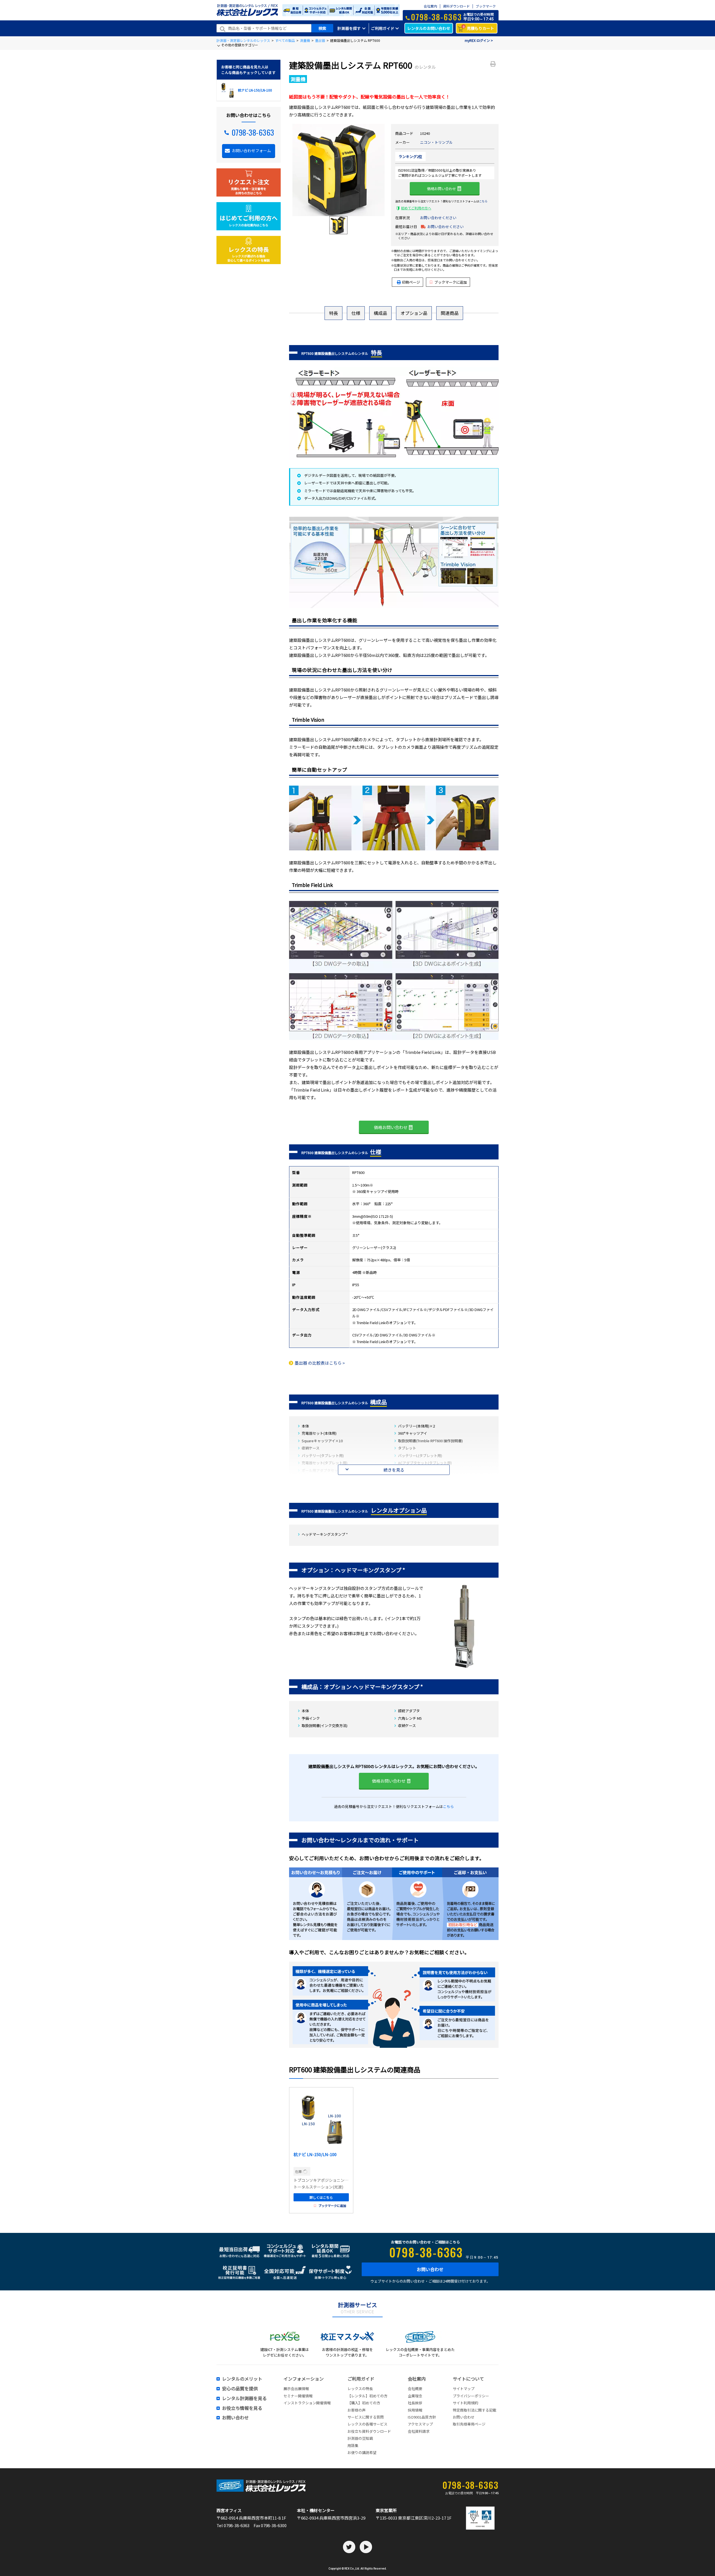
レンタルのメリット (242, 2379)
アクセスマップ (420, 2424)
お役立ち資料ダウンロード (369, 2431)
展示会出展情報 (296, 2389)
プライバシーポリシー (471, 2396)
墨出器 (320, 40)
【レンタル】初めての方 (367, 2396)
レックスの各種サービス (367, 2424)
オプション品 (414, 313)
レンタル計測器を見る (244, 2398)
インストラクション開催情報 (307, 2403)
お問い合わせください (438, 218)
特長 (333, 313)
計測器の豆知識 (360, 2438)
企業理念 (415, 2396)
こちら (483, 201)
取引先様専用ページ (469, 2424)
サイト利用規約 (465, 2403)
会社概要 (415, 2389)
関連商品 (450, 313)
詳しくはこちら (321, 2197)
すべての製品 (285, 40)
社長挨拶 (415, 2403)
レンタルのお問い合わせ (429, 28)
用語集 (353, 2445)
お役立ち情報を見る (242, 2408)
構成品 (380, 313)
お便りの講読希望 (362, 2452)
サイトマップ (464, 2389)
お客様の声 (357, 2410)
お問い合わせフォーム (251, 150)
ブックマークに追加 (451, 282)
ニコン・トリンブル (436, 142)
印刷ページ (411, 282)
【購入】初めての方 (364, 2403)
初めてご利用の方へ (416, 208)
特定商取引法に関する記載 (475, 2410)
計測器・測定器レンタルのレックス (243, 40)
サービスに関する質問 (366, 2417)
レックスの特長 (360, 2389)
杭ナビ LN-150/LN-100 (315, 2154)
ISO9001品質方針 (422, 2417)
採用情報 (415, 2410)
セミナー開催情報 (298, 2396)
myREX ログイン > (479, 40)
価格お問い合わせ (442, 189)
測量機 (305, 40)
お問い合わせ (430, 2269)
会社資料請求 (419, 2431)
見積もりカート (479, 28)
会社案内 (430, 6)
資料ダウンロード (456, 6)
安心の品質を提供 (240, 2389)
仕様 (356, 313)
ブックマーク (486, 6)
